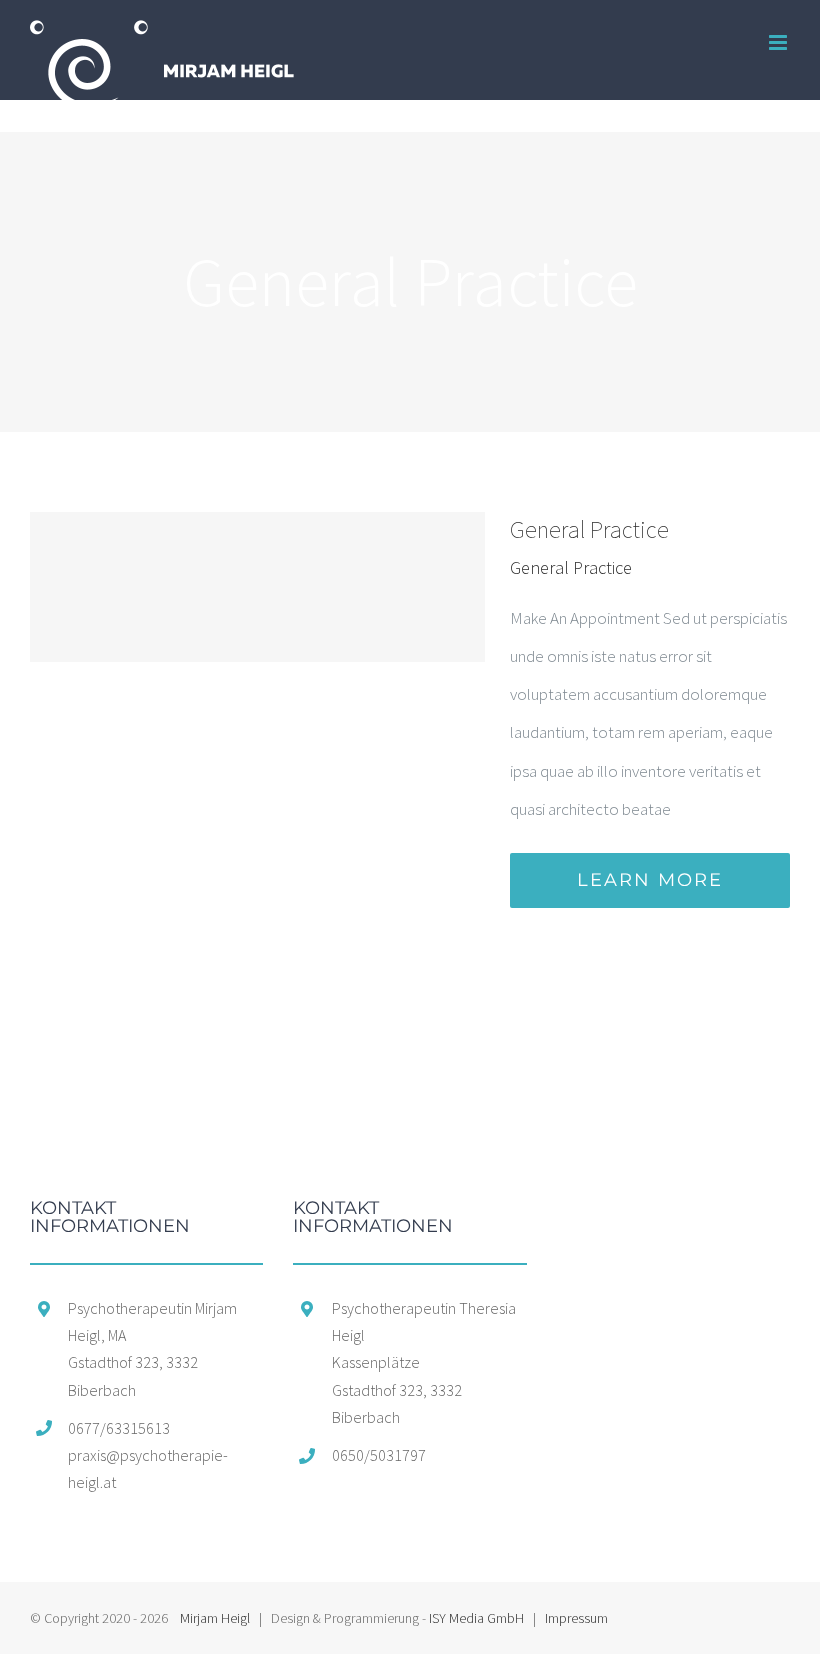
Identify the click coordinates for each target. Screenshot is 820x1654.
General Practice (589, 529)
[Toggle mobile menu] (779, 42)
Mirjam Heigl (215, 1618)
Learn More (650, 880)
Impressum (576, 1618)
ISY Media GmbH (476, 1618)
